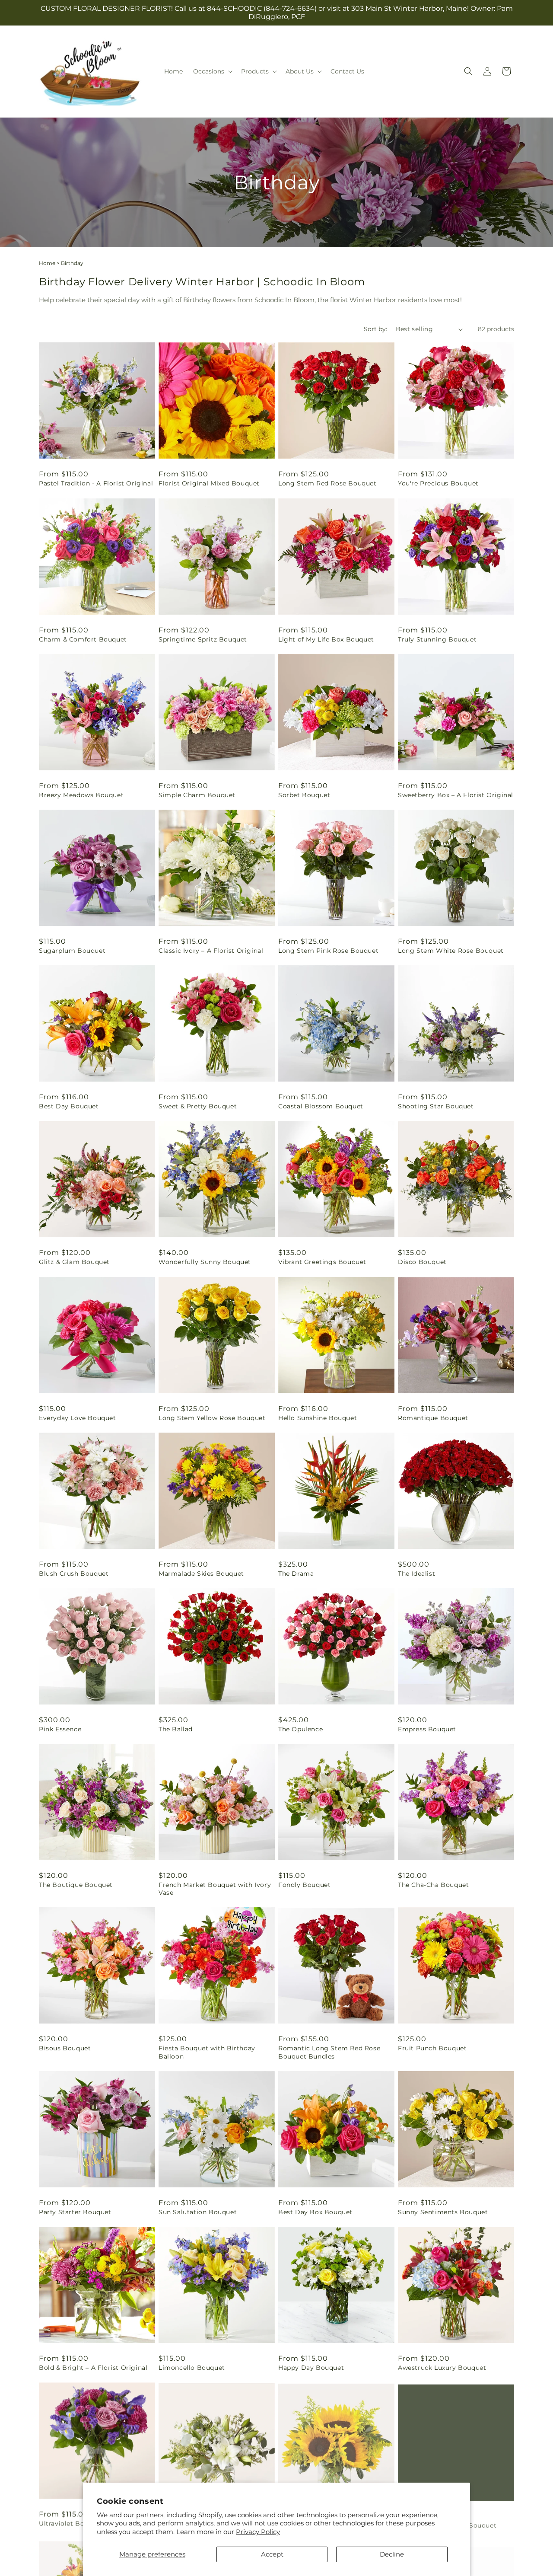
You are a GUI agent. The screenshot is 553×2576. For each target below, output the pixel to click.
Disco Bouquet (422, 1262)
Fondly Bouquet (304, 1885)
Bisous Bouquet (65, 2048)
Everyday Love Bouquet (78, 1418)
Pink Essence (60, 1729)
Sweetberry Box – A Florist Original (456, 795)
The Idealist (416, 1574)
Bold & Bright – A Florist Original (93, 2368)
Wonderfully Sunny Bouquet (205, 1262)
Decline (392, 2554)
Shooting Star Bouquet (436, 1106)
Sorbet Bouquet (304, 795)
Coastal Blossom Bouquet (321, 1106)
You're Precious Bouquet (438, 483)
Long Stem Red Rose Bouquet (327, 483)
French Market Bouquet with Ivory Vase (215, 1889)
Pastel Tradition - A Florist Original (96, 483)
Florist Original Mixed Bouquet (209, 483)
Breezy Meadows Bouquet (81, 795)
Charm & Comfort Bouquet (83, 639)
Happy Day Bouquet (311, 2368)
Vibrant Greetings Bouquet (322, 1262)
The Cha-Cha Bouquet (433, 1885)
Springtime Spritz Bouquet (203, 639)
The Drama (296, 1574)
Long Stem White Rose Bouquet (451, 951)
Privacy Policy (258, 2532)
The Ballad (176, 1729)
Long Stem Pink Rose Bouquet (328, 951)
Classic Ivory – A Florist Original (211, 951)
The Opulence (300, 1729)
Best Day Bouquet (69, 1106)
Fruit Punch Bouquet (432, 2048)
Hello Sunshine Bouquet (318, 1418)
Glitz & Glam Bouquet (74, 1262)
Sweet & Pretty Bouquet (198, 1106)
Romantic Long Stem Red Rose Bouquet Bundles (329, 2052)
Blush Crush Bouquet (74, 1574)
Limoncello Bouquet (192, 2368)
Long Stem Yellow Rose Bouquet (212, 1418)
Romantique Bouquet (433, 1418)
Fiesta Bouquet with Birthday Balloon (207, 2052)
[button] (212, 71)
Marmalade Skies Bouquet (201, 1574)
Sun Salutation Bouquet (198, 2212)
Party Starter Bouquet (75, 2212)
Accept (272, 2554)
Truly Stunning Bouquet (437, 639)
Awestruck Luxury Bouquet (442, 2368)
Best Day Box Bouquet (315, 2212)
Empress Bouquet (427, 1729)
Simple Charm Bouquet (197, 795)
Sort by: (375, 329)
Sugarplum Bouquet (72, 951)
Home (47, 263)
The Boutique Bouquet (76, 1885)
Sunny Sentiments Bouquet (443, 2212)
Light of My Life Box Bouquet (326, 639)
